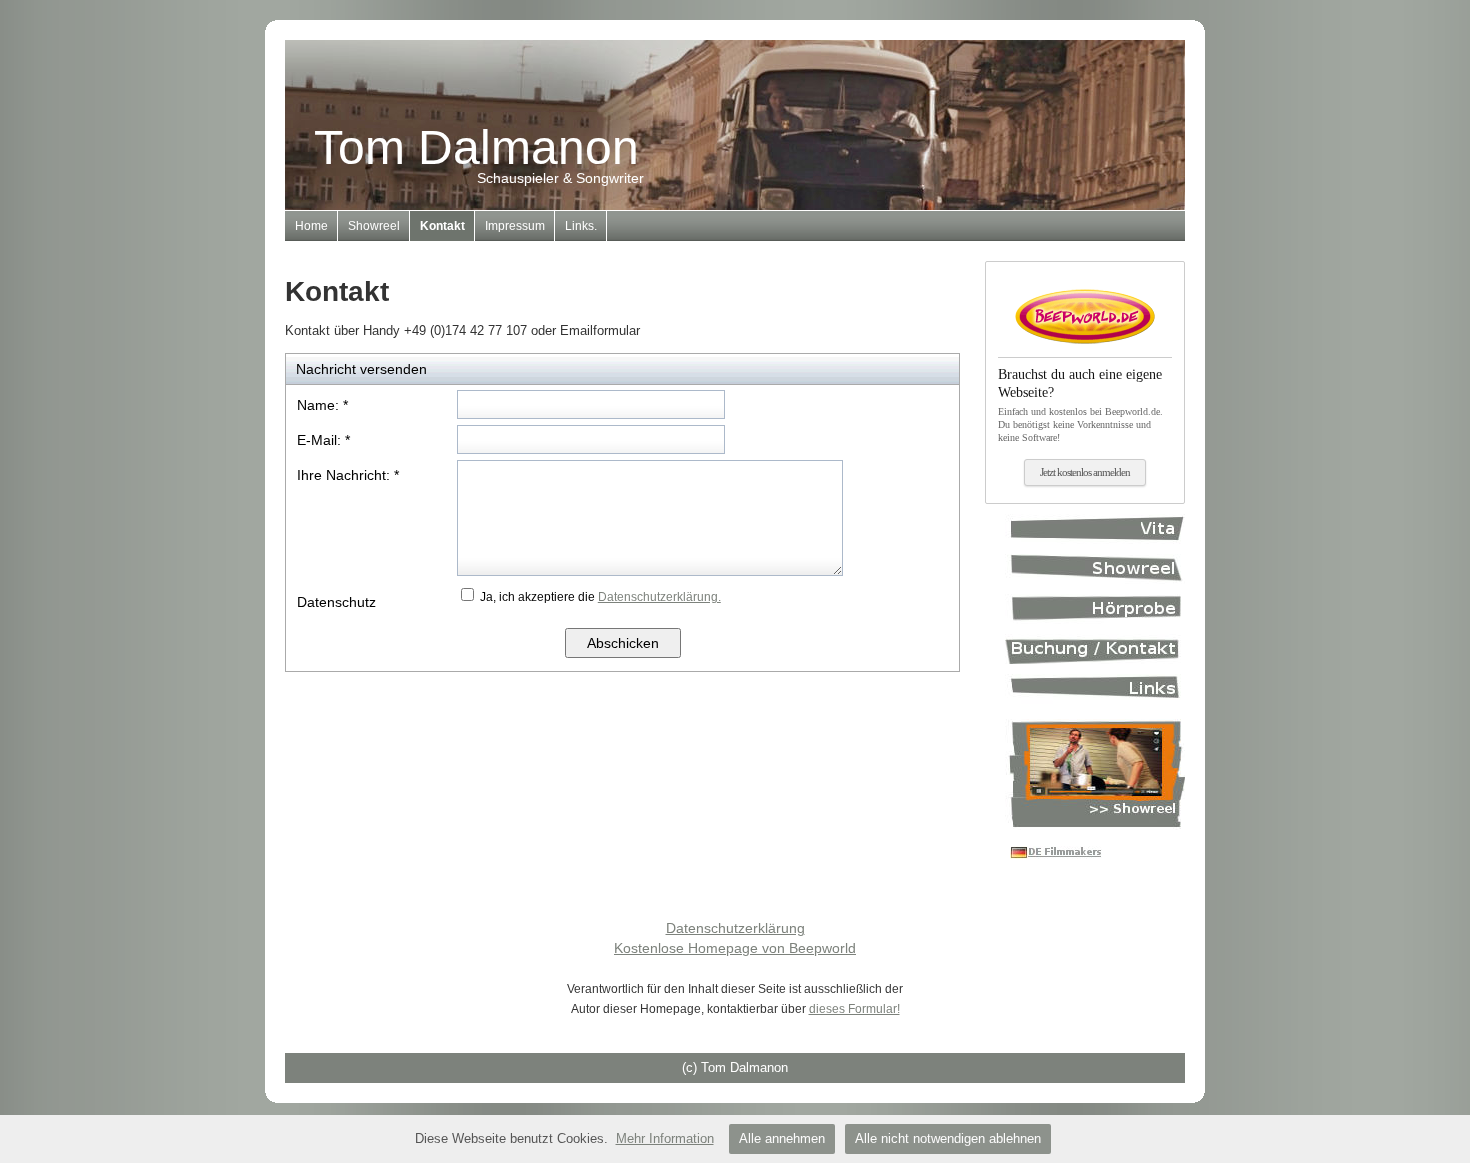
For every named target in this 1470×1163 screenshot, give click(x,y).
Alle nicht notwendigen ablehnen (948, 1138)
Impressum (515, 226)
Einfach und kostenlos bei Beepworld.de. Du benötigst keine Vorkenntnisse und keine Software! (1080, 405)
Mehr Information (665, 1138)
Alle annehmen (782, 1138)
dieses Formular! (854, 1009)
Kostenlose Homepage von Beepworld (735, 948)
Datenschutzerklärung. (659, 597)
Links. (581, 226)
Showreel (374, 226)
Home (311, 226)
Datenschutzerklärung (735, 928)
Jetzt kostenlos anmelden (1085, 472)
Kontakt (442, 226)
